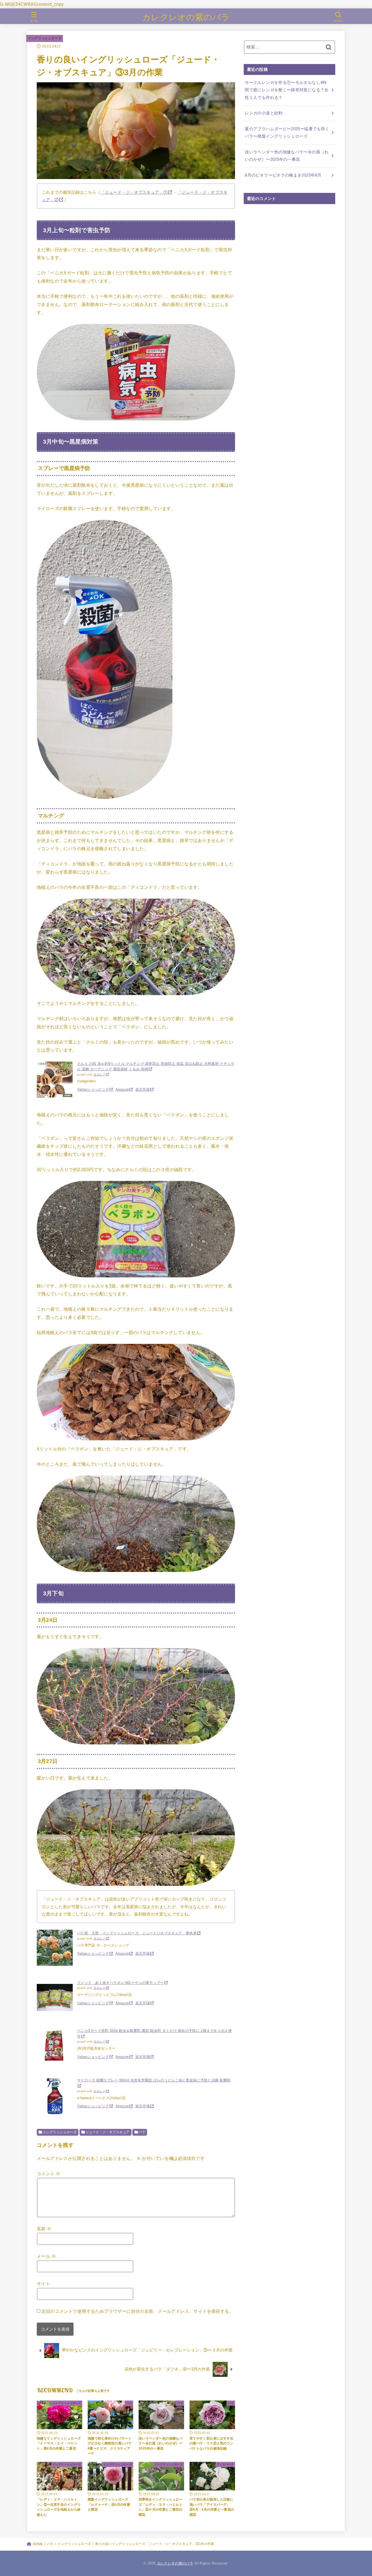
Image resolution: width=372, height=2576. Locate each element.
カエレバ (100, 1075)
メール (46, 2256)
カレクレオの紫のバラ (186, 17)
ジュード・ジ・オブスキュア (107, 2132)
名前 (44, 2229)
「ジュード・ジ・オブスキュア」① (134, 192)
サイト (43, 2284)
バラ (142, 2132)
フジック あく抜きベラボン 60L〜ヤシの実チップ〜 (121, 1983)
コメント (48, 2174)
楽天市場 (143, 1090)
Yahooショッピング (93, 1090)
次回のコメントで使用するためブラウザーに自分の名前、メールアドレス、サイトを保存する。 (138, 2311)
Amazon (122, 1090)
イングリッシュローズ (45, 38)
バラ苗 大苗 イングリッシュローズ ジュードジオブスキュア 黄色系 (137, 1933)
